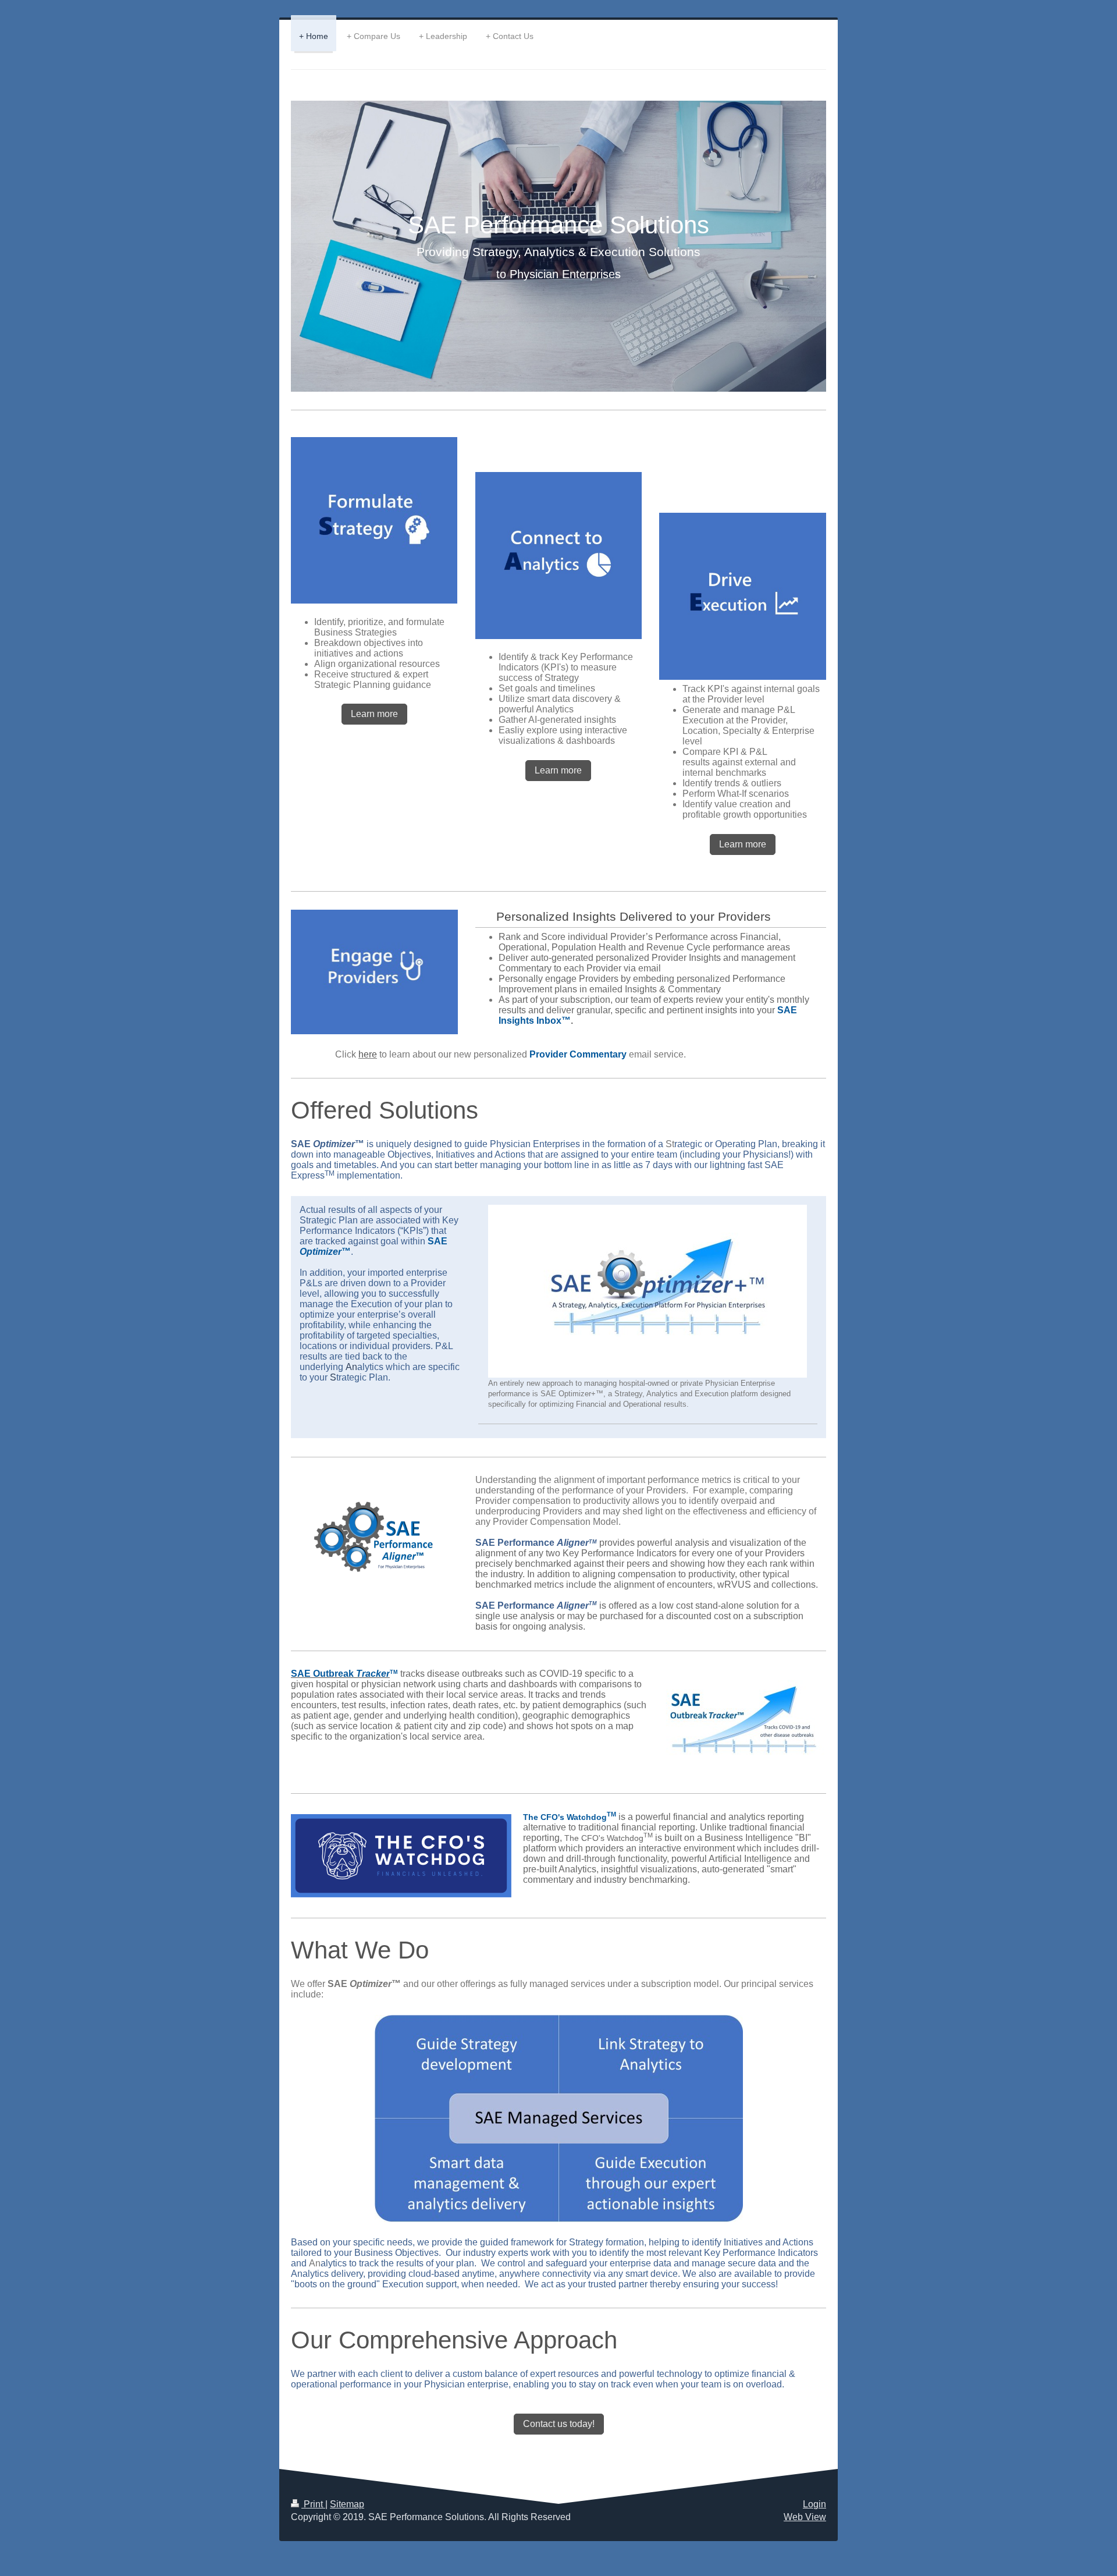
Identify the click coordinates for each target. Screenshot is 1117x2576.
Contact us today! (559, 2424)
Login (814, 2504)
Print (313, 2504)
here (368, 1054)
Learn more (374, 714)
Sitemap (347, 2504)
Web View (805, 2517)
